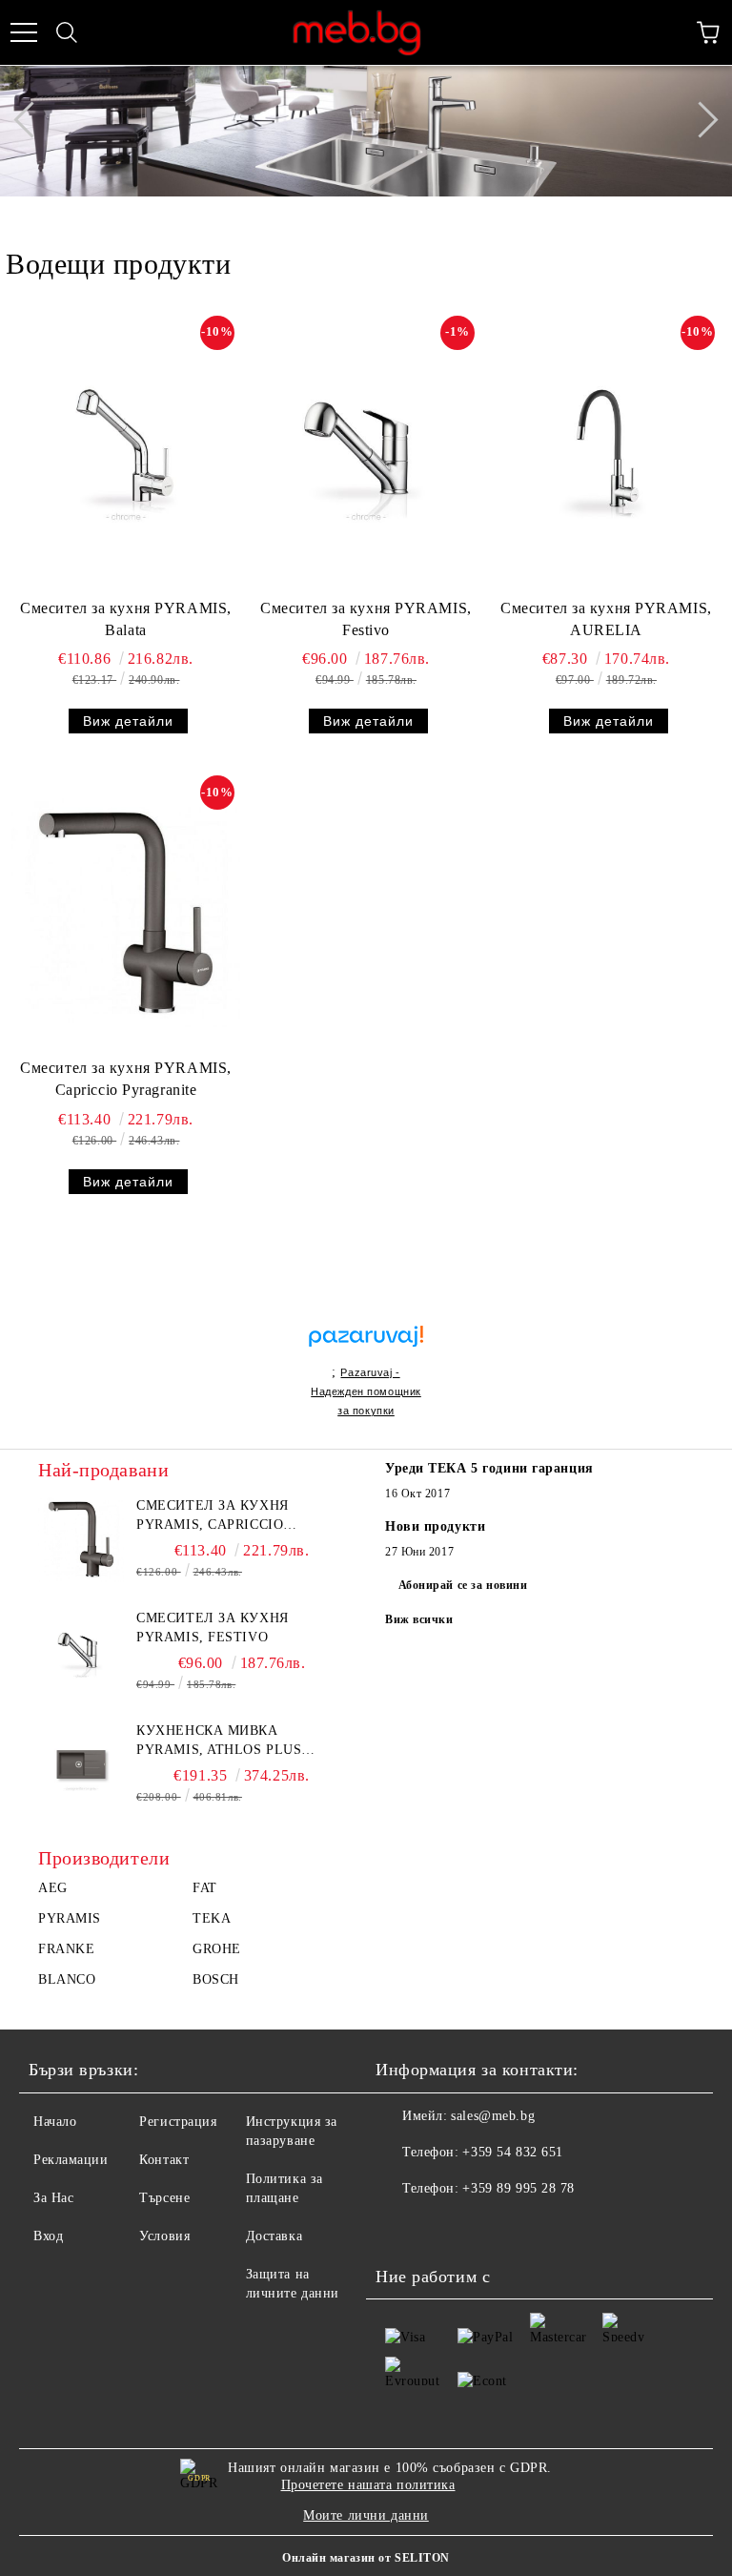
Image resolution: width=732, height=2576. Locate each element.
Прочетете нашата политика (368, 2485)
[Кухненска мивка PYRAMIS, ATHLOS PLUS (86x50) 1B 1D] (81, 1764)
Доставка (274, 2236)
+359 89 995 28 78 (518, 2188)
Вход (48, 2236)
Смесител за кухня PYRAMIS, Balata (126, 619)
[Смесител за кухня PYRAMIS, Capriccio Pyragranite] (126, 913)
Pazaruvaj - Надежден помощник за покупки (366, 1391)
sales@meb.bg (493, 2116)
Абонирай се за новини (463, 1585)
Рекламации (71, 2160)
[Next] (700, 120)
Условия (164, 2236)
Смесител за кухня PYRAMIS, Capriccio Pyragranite (126, 1079)
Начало (55, 2122)
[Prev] (31, 120)
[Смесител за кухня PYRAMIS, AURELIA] (606, 453)
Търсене (164, 2198)
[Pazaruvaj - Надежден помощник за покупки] (366, 1316)
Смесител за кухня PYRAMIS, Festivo (366, 619)
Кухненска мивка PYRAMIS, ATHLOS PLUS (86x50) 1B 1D (219, 1741)
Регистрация (178, 2122)
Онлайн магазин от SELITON (366, 2558)
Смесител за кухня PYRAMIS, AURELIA (606, 619)
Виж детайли (128, 721)
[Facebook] (400, 2227)
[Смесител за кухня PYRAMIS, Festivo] (366, 453)
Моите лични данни (366, 2515)
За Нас (53, 2198)
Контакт (164, 2160)
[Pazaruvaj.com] (366, 1344)
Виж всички (419, 1619)
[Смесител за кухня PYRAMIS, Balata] (126, 453)
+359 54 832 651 (512, 2152)
